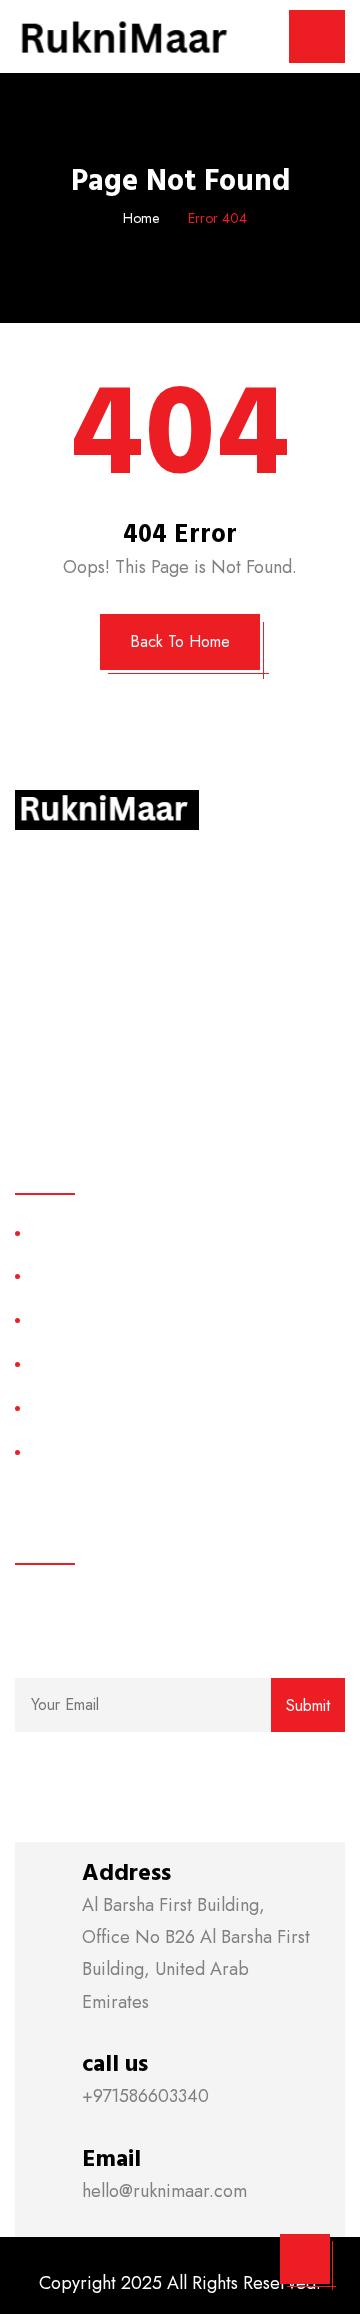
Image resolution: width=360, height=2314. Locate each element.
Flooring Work (77, 1319)
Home (141, 218)
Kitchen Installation (91, 1232)
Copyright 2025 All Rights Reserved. (180, 2283)
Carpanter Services (94, 1363)
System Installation (90, 1407)
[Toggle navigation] (317, 36)
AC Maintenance (86, 1451)
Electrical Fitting (82, 1276)
